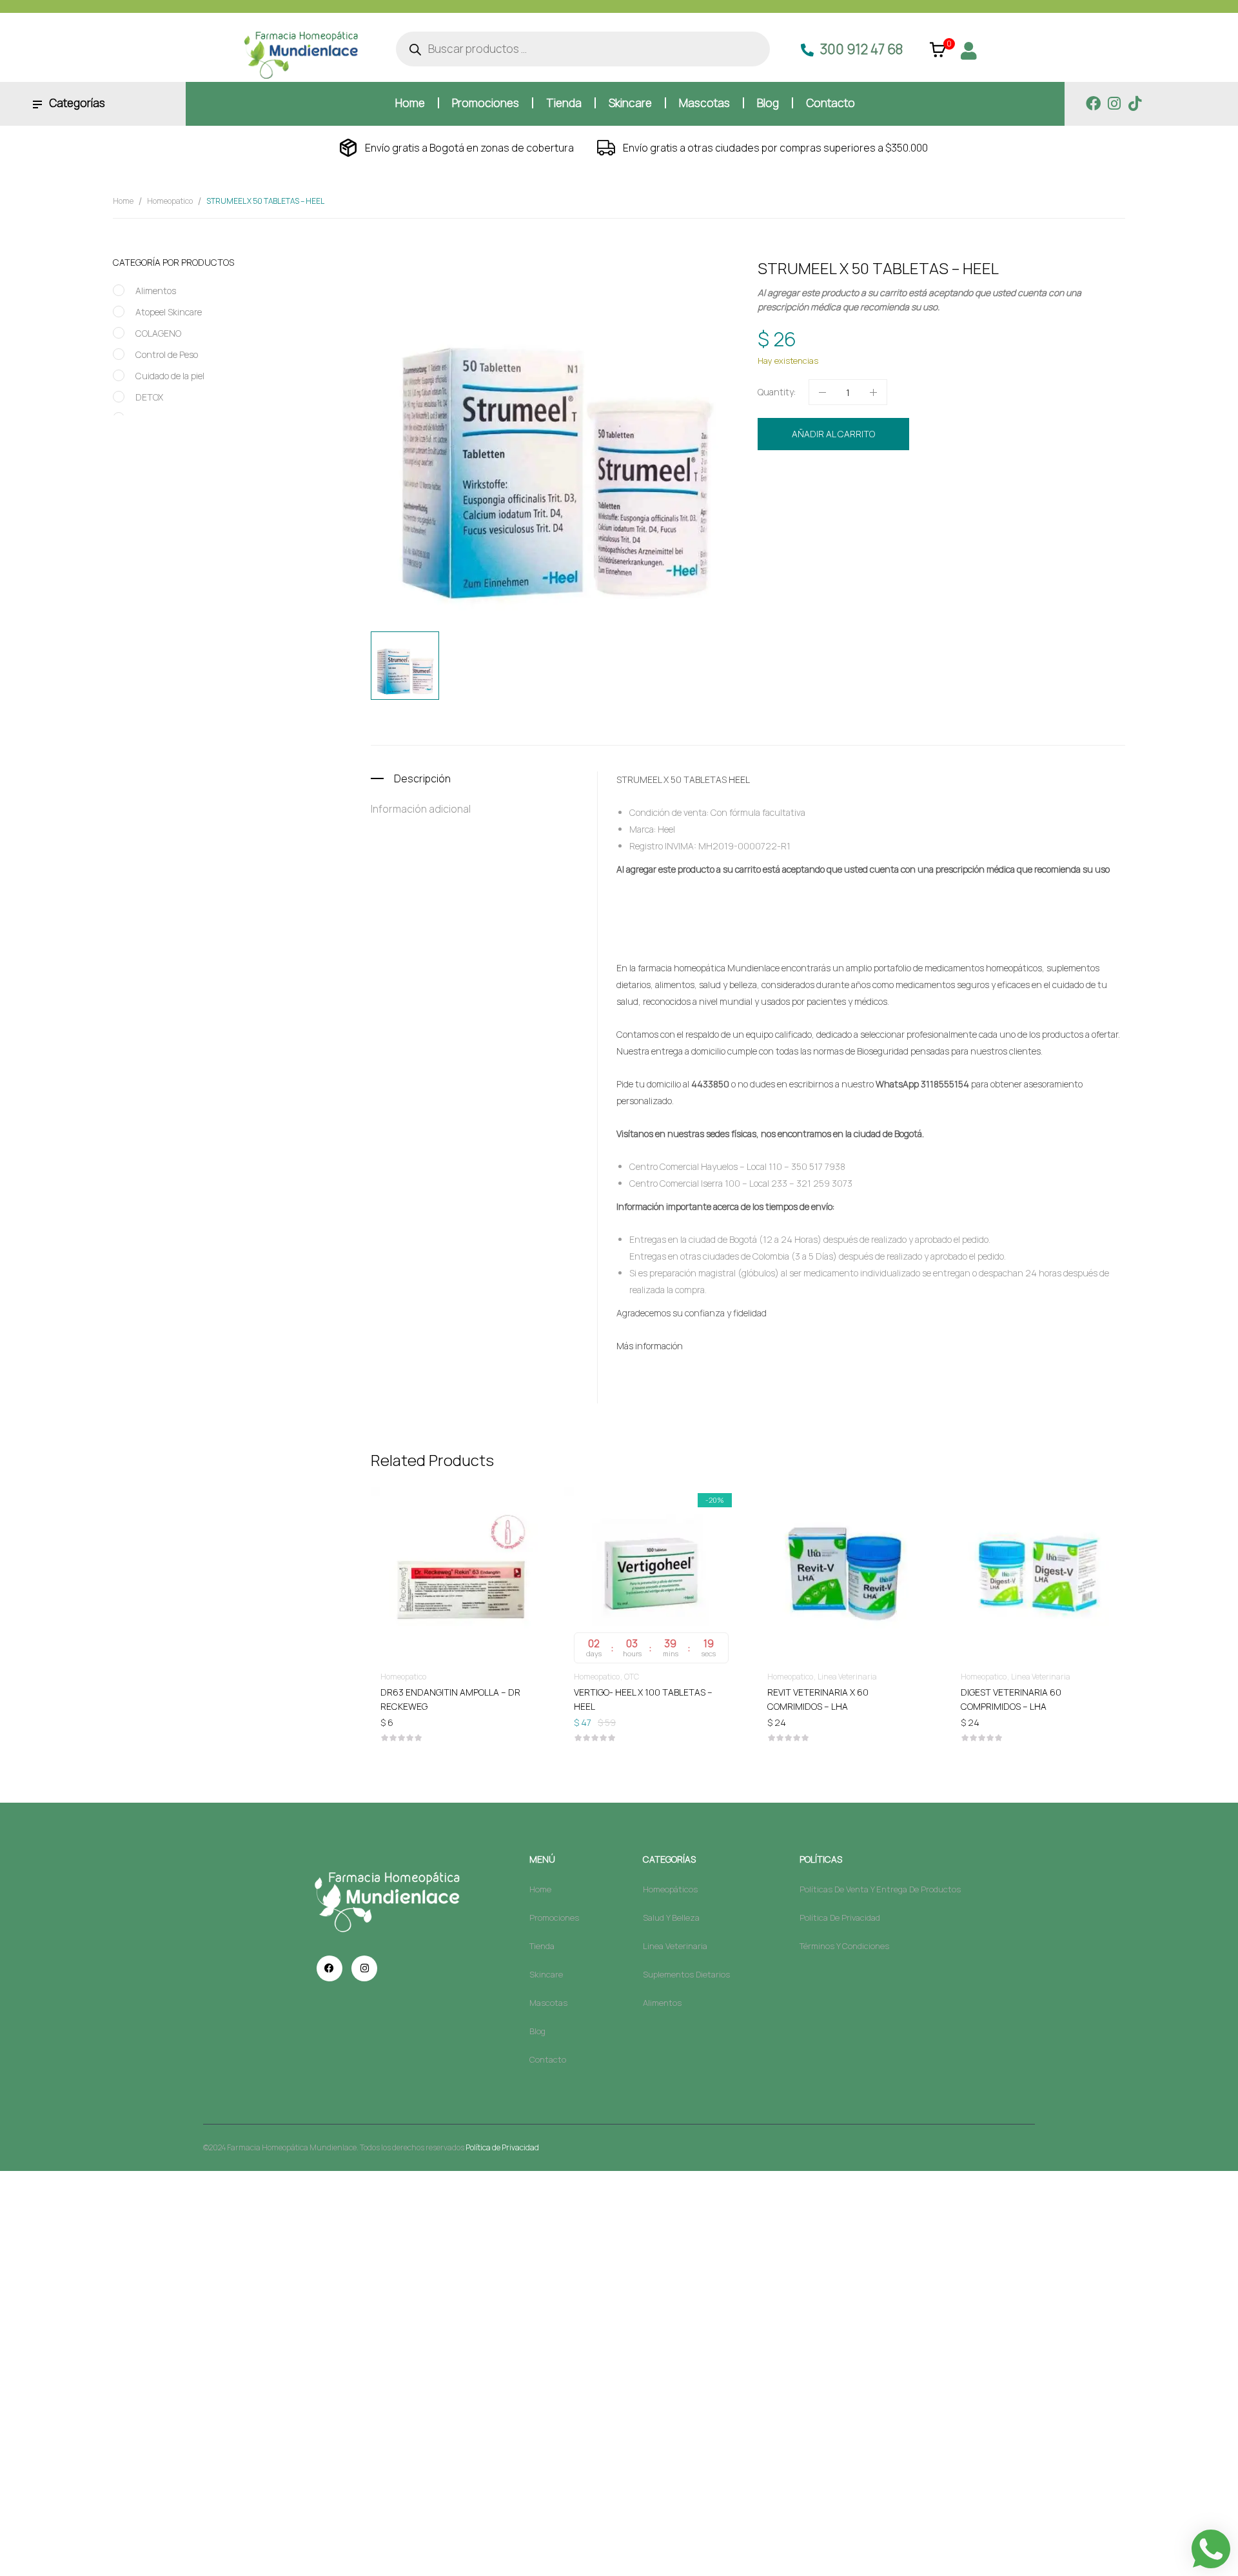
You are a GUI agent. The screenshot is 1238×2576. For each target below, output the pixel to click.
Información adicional (421, 809)
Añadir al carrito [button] (458, 1691)
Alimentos (156, 291)
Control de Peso (167, 354)
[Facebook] (1093, 104)
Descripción (422, 778)
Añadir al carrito (833, 434)
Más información (650, 1346)
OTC (632, 1677)
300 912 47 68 (861, 49)
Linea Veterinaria (847, 1677)
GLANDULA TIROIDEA (853, 501)
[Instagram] (1114, 104)
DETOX (149, 397)
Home (123, 201)
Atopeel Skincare (169, 312)
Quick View (458, 1536)
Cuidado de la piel (170, 376)
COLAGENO (158, 333)
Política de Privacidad (502, 2147)
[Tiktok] (1135, 104)
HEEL (900, 501)
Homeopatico (170, 201)
